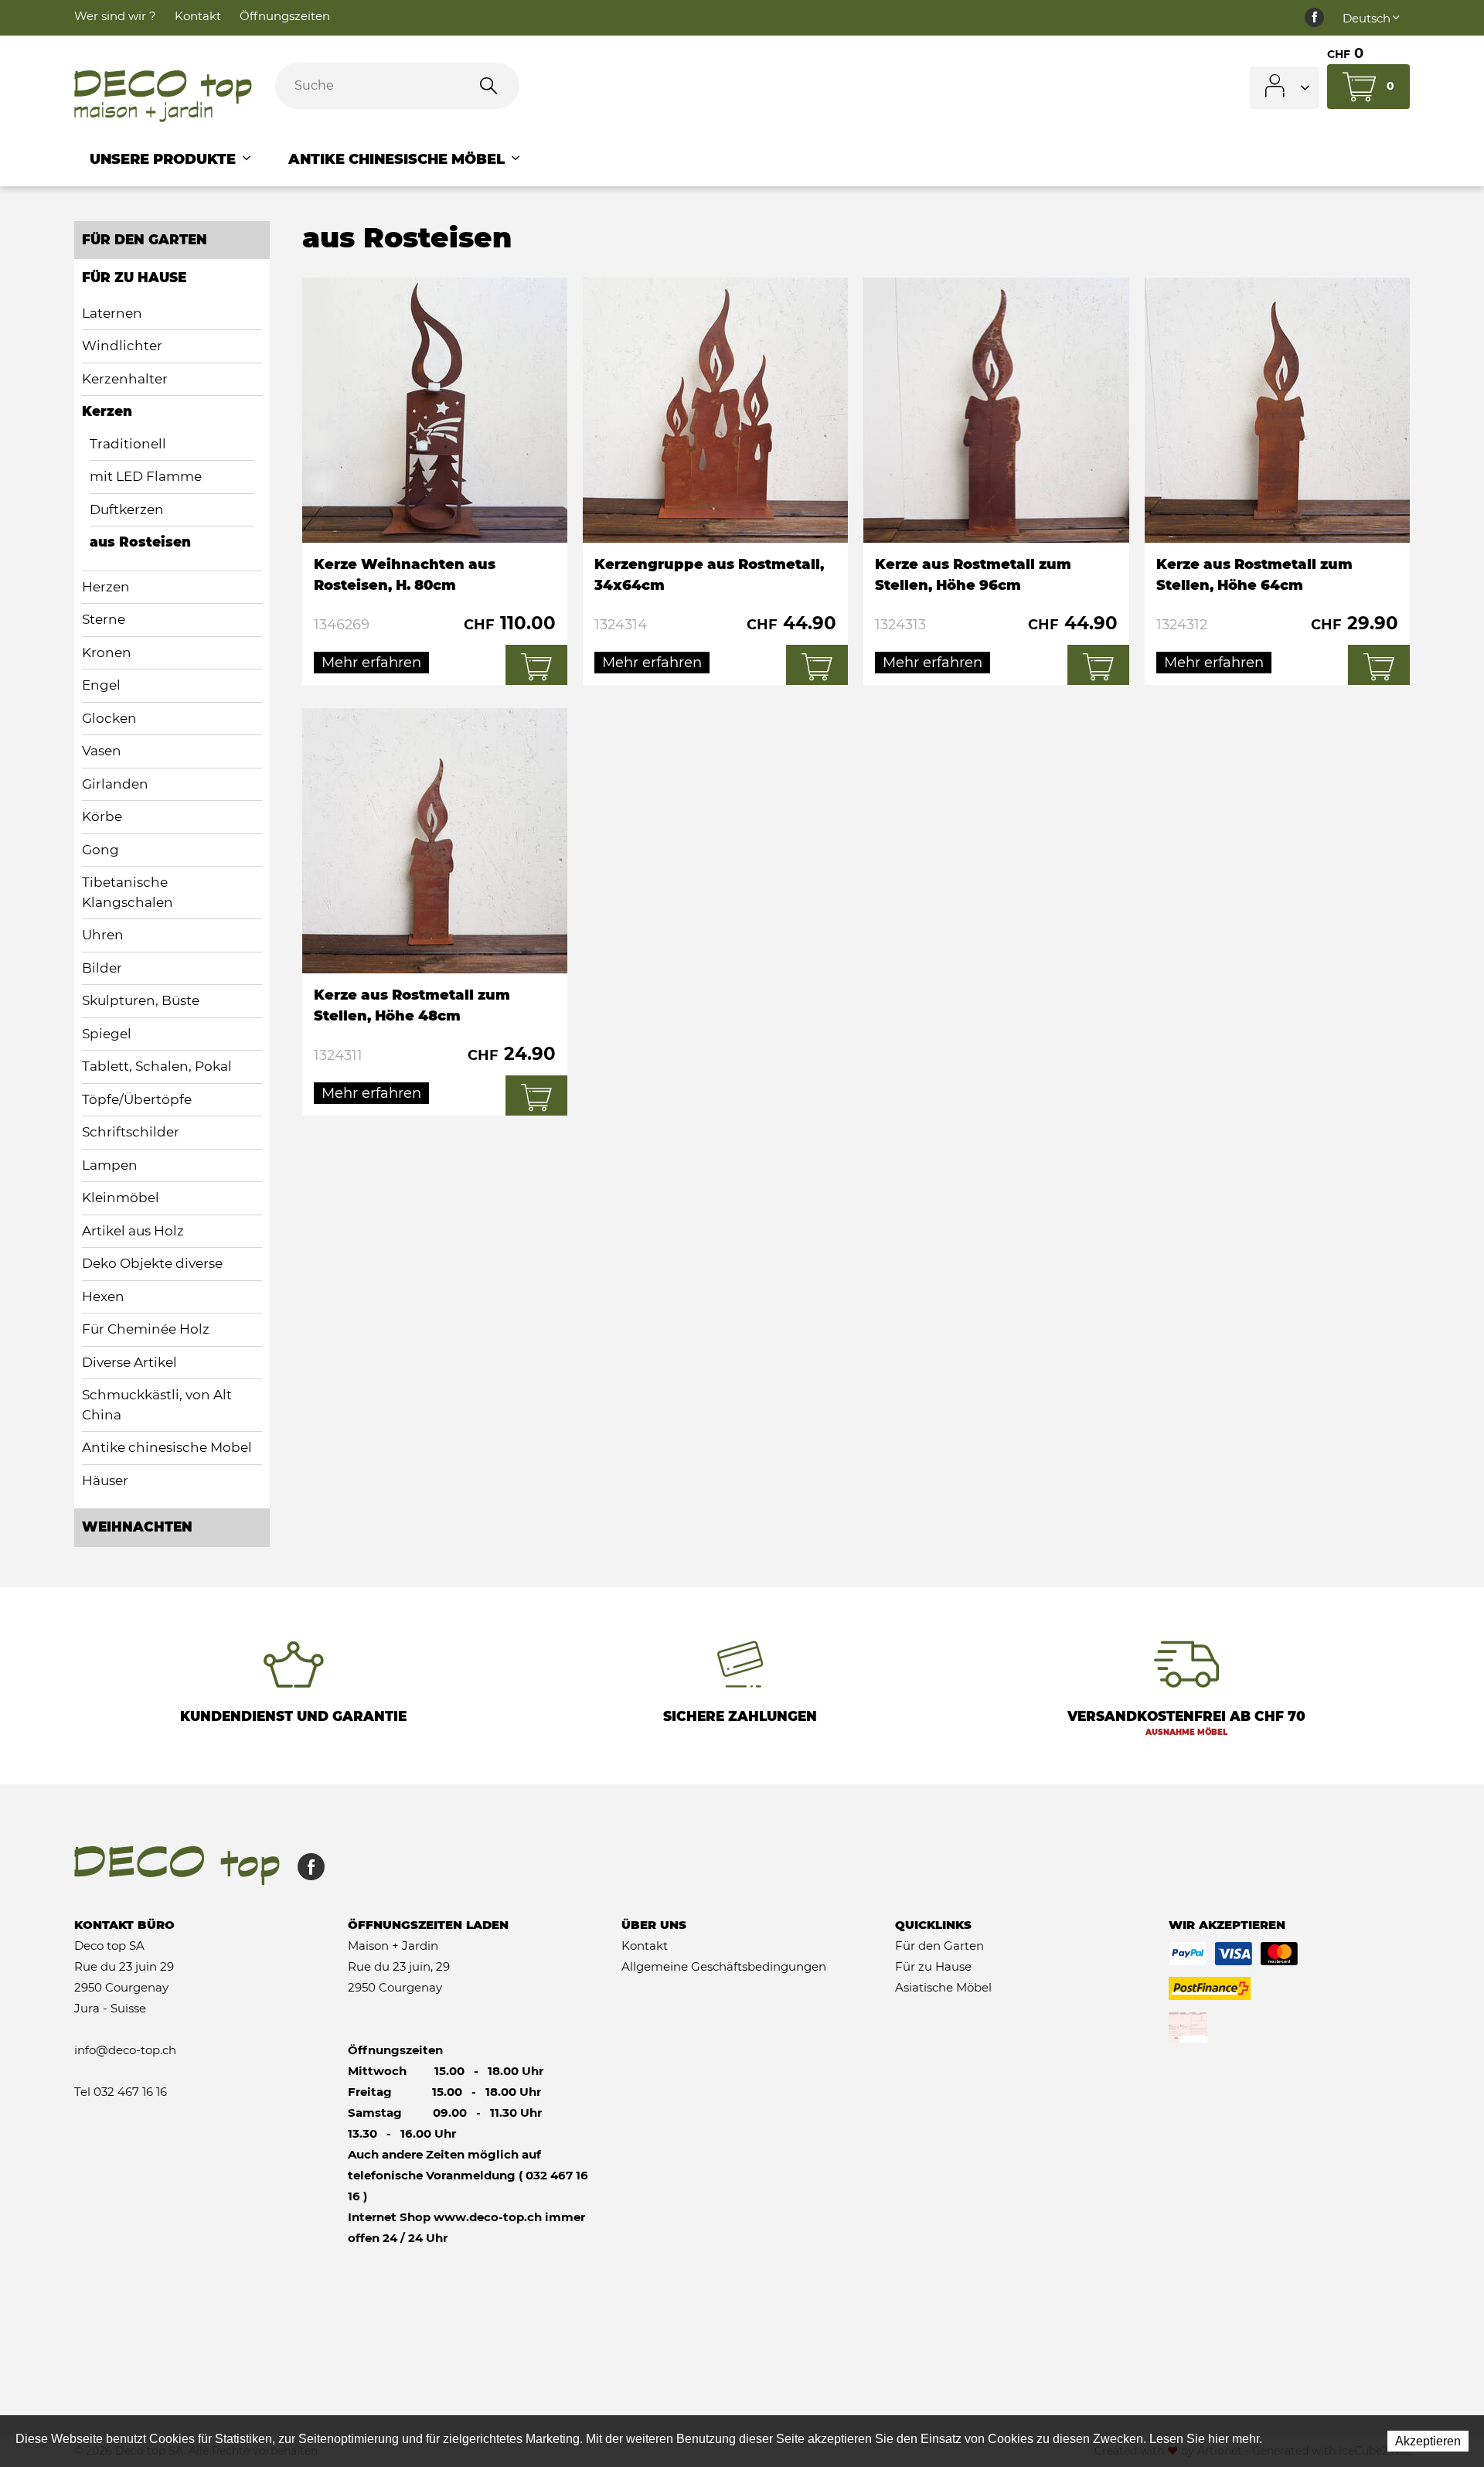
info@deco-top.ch (125, 2050)
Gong (100, 850)
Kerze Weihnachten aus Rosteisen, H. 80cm (435, 481)
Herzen (106, 587)
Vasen (102, 751)
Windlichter (122, 346)
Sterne (104, 619)
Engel (101, 685)
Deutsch (1367, 18)
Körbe (102, 816)
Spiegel (107, 1034)
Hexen (103, 1297)
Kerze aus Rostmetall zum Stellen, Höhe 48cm (435, 912)
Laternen (112, 313)
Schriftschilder (131, 1132)
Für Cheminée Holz (146, 1329)
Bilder (102, 968)
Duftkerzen (127, 509)
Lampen (110, 1165)
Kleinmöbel (121, 1198)
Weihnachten (137, 1527)
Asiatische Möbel (943, 1987)
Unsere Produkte (165, 159)
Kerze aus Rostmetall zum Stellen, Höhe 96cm (996, 481)
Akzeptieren (1428, 2441)
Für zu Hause (134, 278)
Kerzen (107, 411)
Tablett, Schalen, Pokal (157, 1066)
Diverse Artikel (129, 1362)
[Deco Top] (163, 97)
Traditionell (128, 444)
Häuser (105, 1481)
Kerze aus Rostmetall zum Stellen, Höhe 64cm (1277, 481)
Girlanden (115, 784)
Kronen (107, 653)
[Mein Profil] (1285, 88)
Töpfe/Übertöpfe (137, 1099)
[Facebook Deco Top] (1314, 18)
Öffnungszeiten (285, 16)
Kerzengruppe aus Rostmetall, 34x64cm (715, 481)
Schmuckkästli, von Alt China (157, 1405)
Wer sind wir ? (115, 16)
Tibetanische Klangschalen (128, 892)
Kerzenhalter (125, 379)
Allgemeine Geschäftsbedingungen (724, 1966)
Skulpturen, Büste (141, 1000)
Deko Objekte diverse (152, 1263)
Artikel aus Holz (133, 1231)
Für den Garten (145, 240)
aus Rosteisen (140, 542)
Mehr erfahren (371, 663)
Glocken (109, 718)
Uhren (103, 935)
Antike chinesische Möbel (398, 159)
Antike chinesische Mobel (167, 1447)
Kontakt (198, 16)
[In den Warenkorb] (536, 665)
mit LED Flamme (146, 476)
